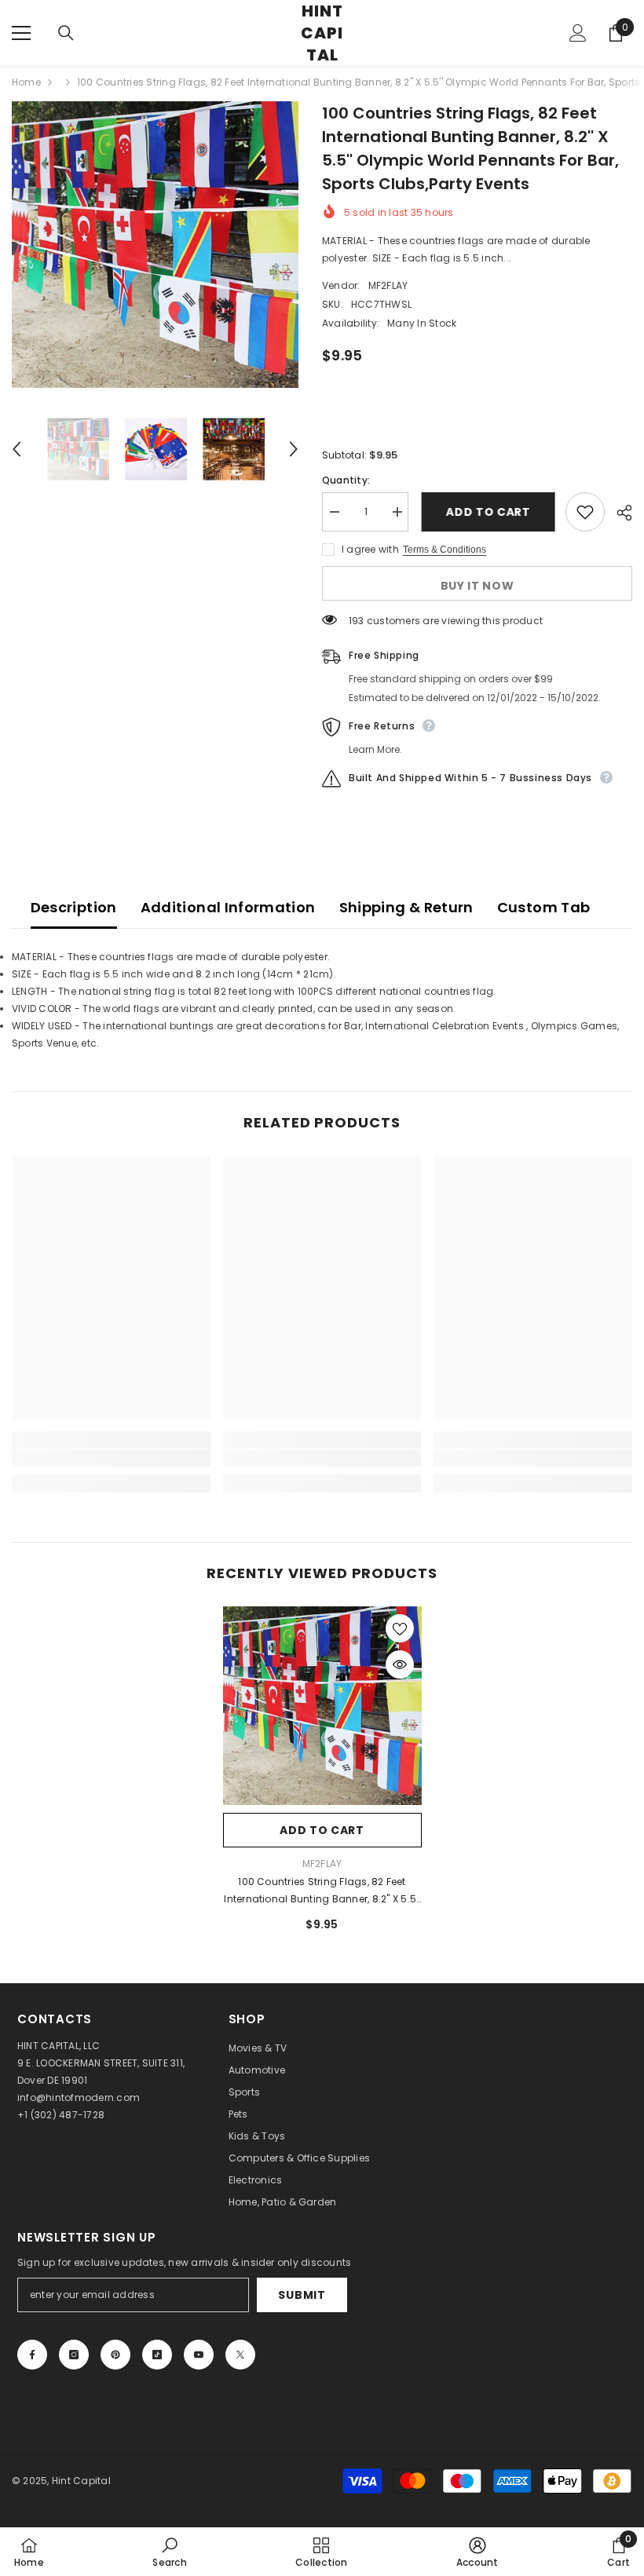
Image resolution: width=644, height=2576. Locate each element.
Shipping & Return (406, 907)
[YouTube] (199, 2355)
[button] (16, 449)
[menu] (21, 33)
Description (74, 907)
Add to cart (487, 512)
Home (26, 82)
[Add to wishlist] (585, 512)
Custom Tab (544, 907)
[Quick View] (400, 1664)
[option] (155, 245)
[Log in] (578, 33)
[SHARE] (618, 513)
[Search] (66, 33)
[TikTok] (157, 2355)
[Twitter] (240, 2355)
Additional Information (228, 907)
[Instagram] (74, 2355)
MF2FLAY (388, 285)
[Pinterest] (115, 2355)
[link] (111, 1458)
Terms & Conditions (445, 550)
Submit (302, 2295)
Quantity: (346, 480)
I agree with (370, 549)
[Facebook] (32, 2355)
